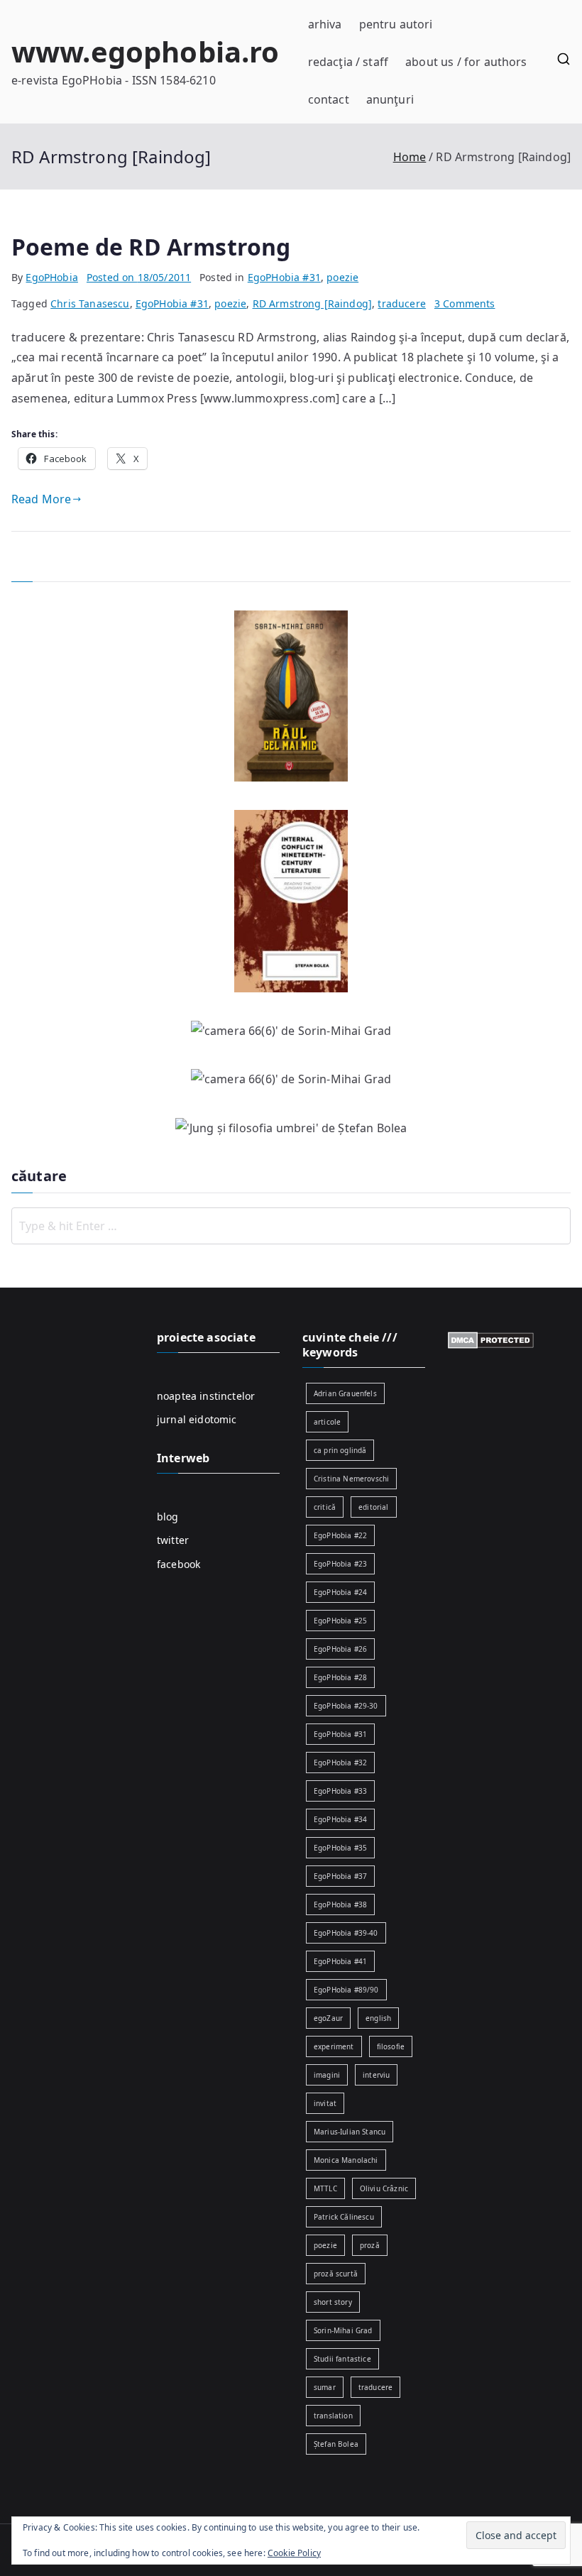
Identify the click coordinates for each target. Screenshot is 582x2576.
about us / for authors (466, 62)
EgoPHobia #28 (340, 1677)
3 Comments (465, 303)
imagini (327, 2075)
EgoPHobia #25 (340, 1621)
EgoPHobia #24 (340, 1592)
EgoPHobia (51, 277)
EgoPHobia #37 (340, 1876)
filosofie (391, 2046)
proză (370, 2245)
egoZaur (328, 2018)
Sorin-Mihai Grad (343, 2330)
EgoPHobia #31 (284, 277)
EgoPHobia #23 (340, 1564)
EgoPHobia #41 (340, 1961)
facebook (179, 1564)
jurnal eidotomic (197, 1419)
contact (329, 99)
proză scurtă (336, 2274)
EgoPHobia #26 (340, 1649)
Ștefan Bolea (336, 2444)
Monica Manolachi (346, 2160)
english (378, 2018)
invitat (325, 2103)
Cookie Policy (294, 2553)
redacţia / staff (348, 62)
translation (333, 2416)
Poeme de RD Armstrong (151, 247)
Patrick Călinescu (344, 2217)
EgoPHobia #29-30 (346, 1706)
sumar (325, 2387)
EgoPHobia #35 (340, 1848)
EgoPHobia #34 (340, 1819)
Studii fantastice (342, 2359)
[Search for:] (291, 1226)
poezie (342, 277)
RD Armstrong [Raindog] (313, 303)
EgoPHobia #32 (340, 1763)
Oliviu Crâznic (384, 2188)
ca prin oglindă (340, 1450)
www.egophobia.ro (145, 51)
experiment (334, 2046)
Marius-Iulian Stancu (350, 2132)
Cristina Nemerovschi (351, 1479)
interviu (376, 2075)
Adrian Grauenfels (345, 1393)
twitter (173, 1540)
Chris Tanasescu (90, 303)
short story (333, 2302)
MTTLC (325, 2188)
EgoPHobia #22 (340, 1535)
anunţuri (390, 99)
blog (168, 1517)
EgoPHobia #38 (340, 1904)
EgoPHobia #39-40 (346, 1933)
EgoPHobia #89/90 (346, 1990)
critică (325, 1507)
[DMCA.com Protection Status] (491, 1339)
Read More (41, 499)
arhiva (325, 24)
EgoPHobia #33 (340, 1791)
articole (327, 1422)
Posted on (139, 277)
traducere (401, 303)
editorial (373, 1507)
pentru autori (396, 24)
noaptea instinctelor (206, 1396)
